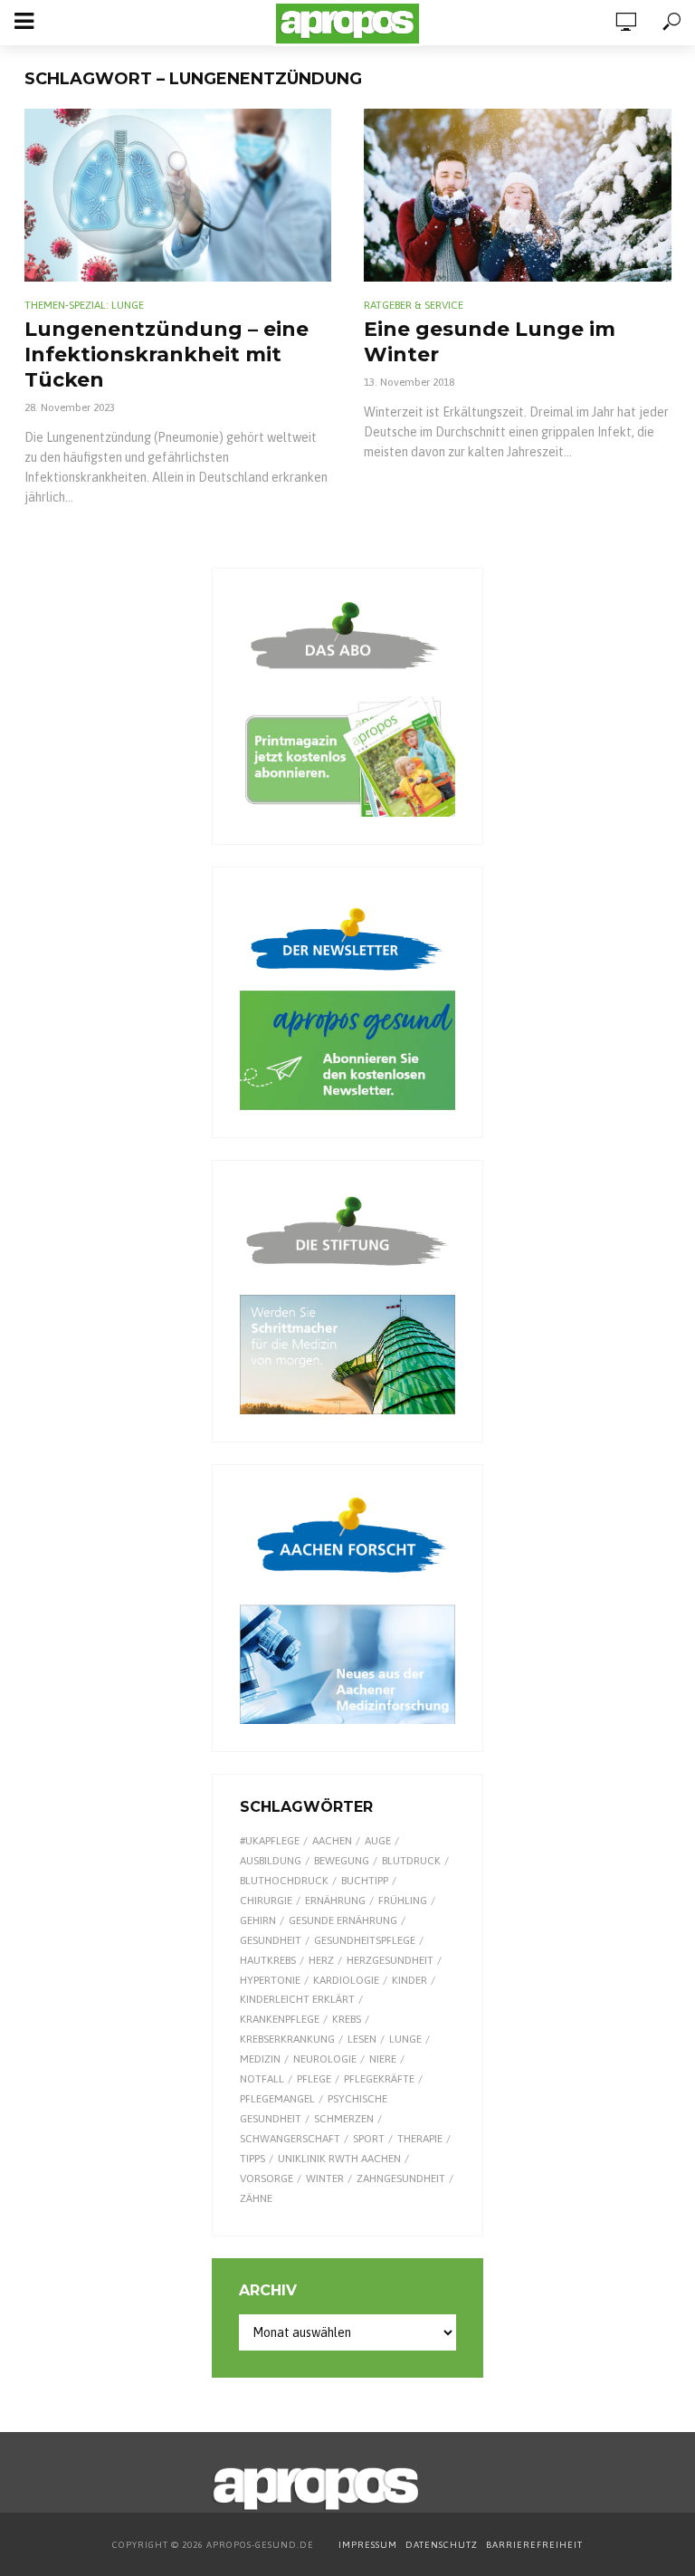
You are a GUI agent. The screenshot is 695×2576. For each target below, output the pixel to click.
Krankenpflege (280, 2019)
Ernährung (335, 1901)
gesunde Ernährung (343, 1920)
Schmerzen (344, 2119)
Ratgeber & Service (414, 305)
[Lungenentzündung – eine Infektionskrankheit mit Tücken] (178, 195)
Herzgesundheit (390, 1960)
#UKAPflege (270, 1841)
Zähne (256, 2198)
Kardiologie (346, 1980)
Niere (383, 2059)
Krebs (347, 2019)
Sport (369, 2139)
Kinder (409, 1980)
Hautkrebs (268, 1960)
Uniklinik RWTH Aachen (339, 2159)
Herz (321, 1960)
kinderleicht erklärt (297, 1999)
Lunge (405, 2039)
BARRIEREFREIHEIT (534, 2545)
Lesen (362, 2039)
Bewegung (342, 1861)
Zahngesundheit (401, 2179)
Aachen (332, 1841)
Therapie (420, 2139)
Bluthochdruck (284, 1881)
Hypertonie (270, 1980)
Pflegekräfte (379, 2079)
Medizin (260, 2059)
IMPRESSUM (368, 2545)
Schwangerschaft (290, 2139)
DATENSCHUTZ (443, 2545)
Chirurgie (266, 1901)
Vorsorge (267, 2179)
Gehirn (258, 1920)
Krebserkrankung (287, 2039)
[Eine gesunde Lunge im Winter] (518, 195)
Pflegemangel (277, 2099)
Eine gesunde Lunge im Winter (490, 342)
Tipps (252, 2159)
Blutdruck (411, 1861)
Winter (325, 2179)
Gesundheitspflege (365, 1940)
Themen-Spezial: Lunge (84, 305)
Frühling (403, 1901)
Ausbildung (271, 1861)
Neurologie (325, 2059)
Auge (378, 1841)
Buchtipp (365, 1881)
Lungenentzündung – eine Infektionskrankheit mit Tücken (167, 354)
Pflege (314, 2079)
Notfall (262, 2079)
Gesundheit (271, 1940)
